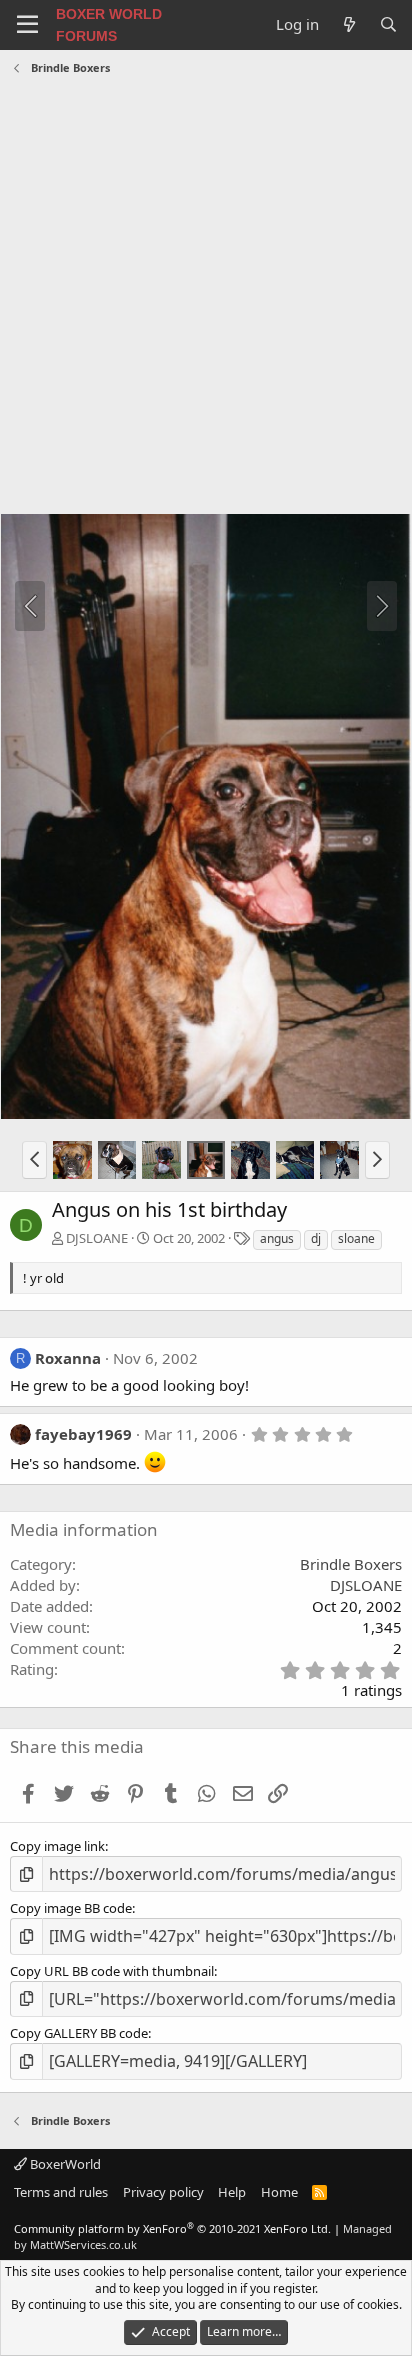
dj (316, 1238)
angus (277, 1238)
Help (232, 2192)
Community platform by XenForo (172, 2228)
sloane (356, 1238)
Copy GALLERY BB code (79, 2033)
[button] (34, 1160)
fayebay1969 (83, 1434)
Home (279, 2192)
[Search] (388, 24)
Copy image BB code (71, 1908)
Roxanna (68, 1358)
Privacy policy (163, 2192)
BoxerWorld (64, 2164)
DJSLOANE (97, 1238)
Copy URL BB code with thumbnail (112, 1971)
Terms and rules (61, 2192)
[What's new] (348, 24)
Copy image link (57, 1846)
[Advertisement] (206, 297)
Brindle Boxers (351, 1564)
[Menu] (27, 25)
